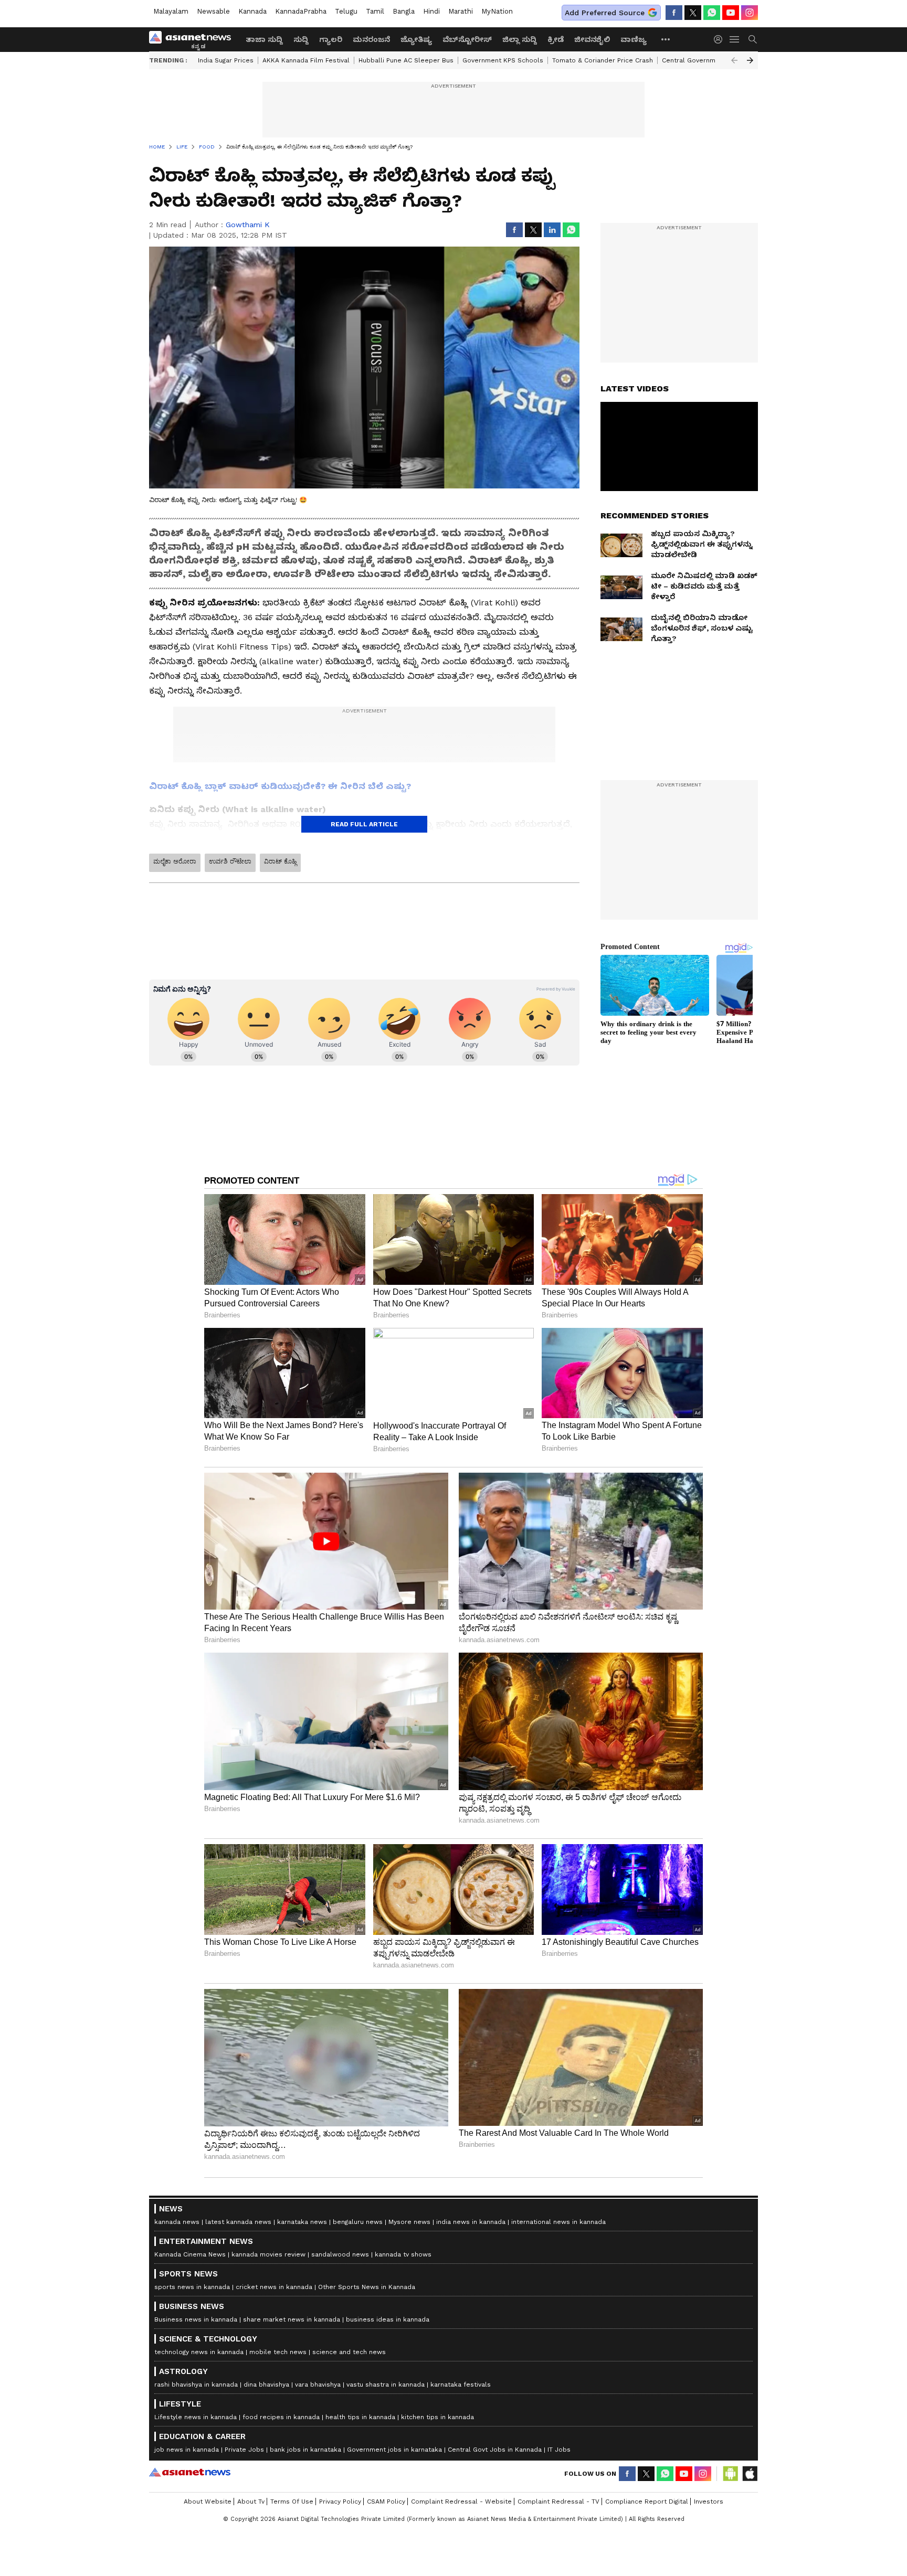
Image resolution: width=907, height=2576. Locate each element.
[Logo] (194, 39)
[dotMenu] (666, 39)
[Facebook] (674, 13)
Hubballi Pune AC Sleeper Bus (406, 60)
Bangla (404, 11)
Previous (734, 60)
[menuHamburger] (735, 39)
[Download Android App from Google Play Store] (731, 2474)
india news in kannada (471, 2222)
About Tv (251, 2502)
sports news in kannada (192, 2287)
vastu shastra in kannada (386, 2385)
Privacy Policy (340, 2502)
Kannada (252, 11)
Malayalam (171, 11)
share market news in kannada (292, 2319)
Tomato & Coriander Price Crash (603, 60)
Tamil (375, 11)
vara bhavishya (318, 2385)
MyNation (497, 11)
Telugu (346, 11)
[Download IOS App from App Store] (750, 2474)
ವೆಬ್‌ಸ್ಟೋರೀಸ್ (467, 39)
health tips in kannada (360, 2417)
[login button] (721, 39)
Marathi (461, 11)
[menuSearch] (753, 39)
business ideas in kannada (388, 2319)
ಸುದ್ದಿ (301, 39)
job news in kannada (187, 2450)
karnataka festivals (461, 2385)
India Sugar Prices (226, 60)
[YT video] (731, 13)
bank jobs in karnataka (305, 2450)
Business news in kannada (196, 2319)
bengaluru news (358, 2222)
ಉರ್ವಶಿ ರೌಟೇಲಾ (230, 861)
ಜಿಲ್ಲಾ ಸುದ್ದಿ (520, 39)
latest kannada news (238, 2222)
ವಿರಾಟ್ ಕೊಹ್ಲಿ (280, 861)
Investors (709, 2502)
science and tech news (349, 2352)
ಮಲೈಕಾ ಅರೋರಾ (175, 861)
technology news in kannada (199, 2352)
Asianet (190, 2472)
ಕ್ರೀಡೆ (556, 39)
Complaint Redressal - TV (558, 2502)
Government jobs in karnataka (394, 2450)
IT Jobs (559, 2450)
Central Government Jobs (703, 60)
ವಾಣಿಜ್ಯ (634, 39)
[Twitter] (693, 13)
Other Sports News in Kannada (367, 2287)
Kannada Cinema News (190, 2254)
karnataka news (302, 2222)
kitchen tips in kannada (437, 2417)
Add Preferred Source (605, 13)
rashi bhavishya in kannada (196, 2385)
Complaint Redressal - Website (461, 2502)
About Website (208, 2502)
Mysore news (409, 2222)
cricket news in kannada (274, 2287)
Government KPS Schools (503, 60)
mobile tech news (278, 2352)
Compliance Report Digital (647, 2502)
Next (750, 60)
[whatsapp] (712, 13)
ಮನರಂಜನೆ (371, 39)
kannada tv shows (403, 2254)
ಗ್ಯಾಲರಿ (331, 39)
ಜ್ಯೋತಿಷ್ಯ (416, 39)
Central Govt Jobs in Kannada (495, 2450)
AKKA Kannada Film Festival (306, 60)
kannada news (177, 2222)
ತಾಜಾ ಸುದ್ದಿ (264, 39)
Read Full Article (364, 824)
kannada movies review (268, 2254)
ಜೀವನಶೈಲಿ (592, 39)
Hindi (431, 11)
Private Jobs (244, 2450)
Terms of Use (292, 2502)
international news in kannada (558, 2222)
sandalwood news (340, 2254)
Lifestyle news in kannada (196, 2417)
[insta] (750, 13)
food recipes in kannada (281, 2417)
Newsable (213, 11)
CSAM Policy (386, 2502)
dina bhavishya (266, 2385)
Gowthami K (248, 225)
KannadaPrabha (301, 11)
